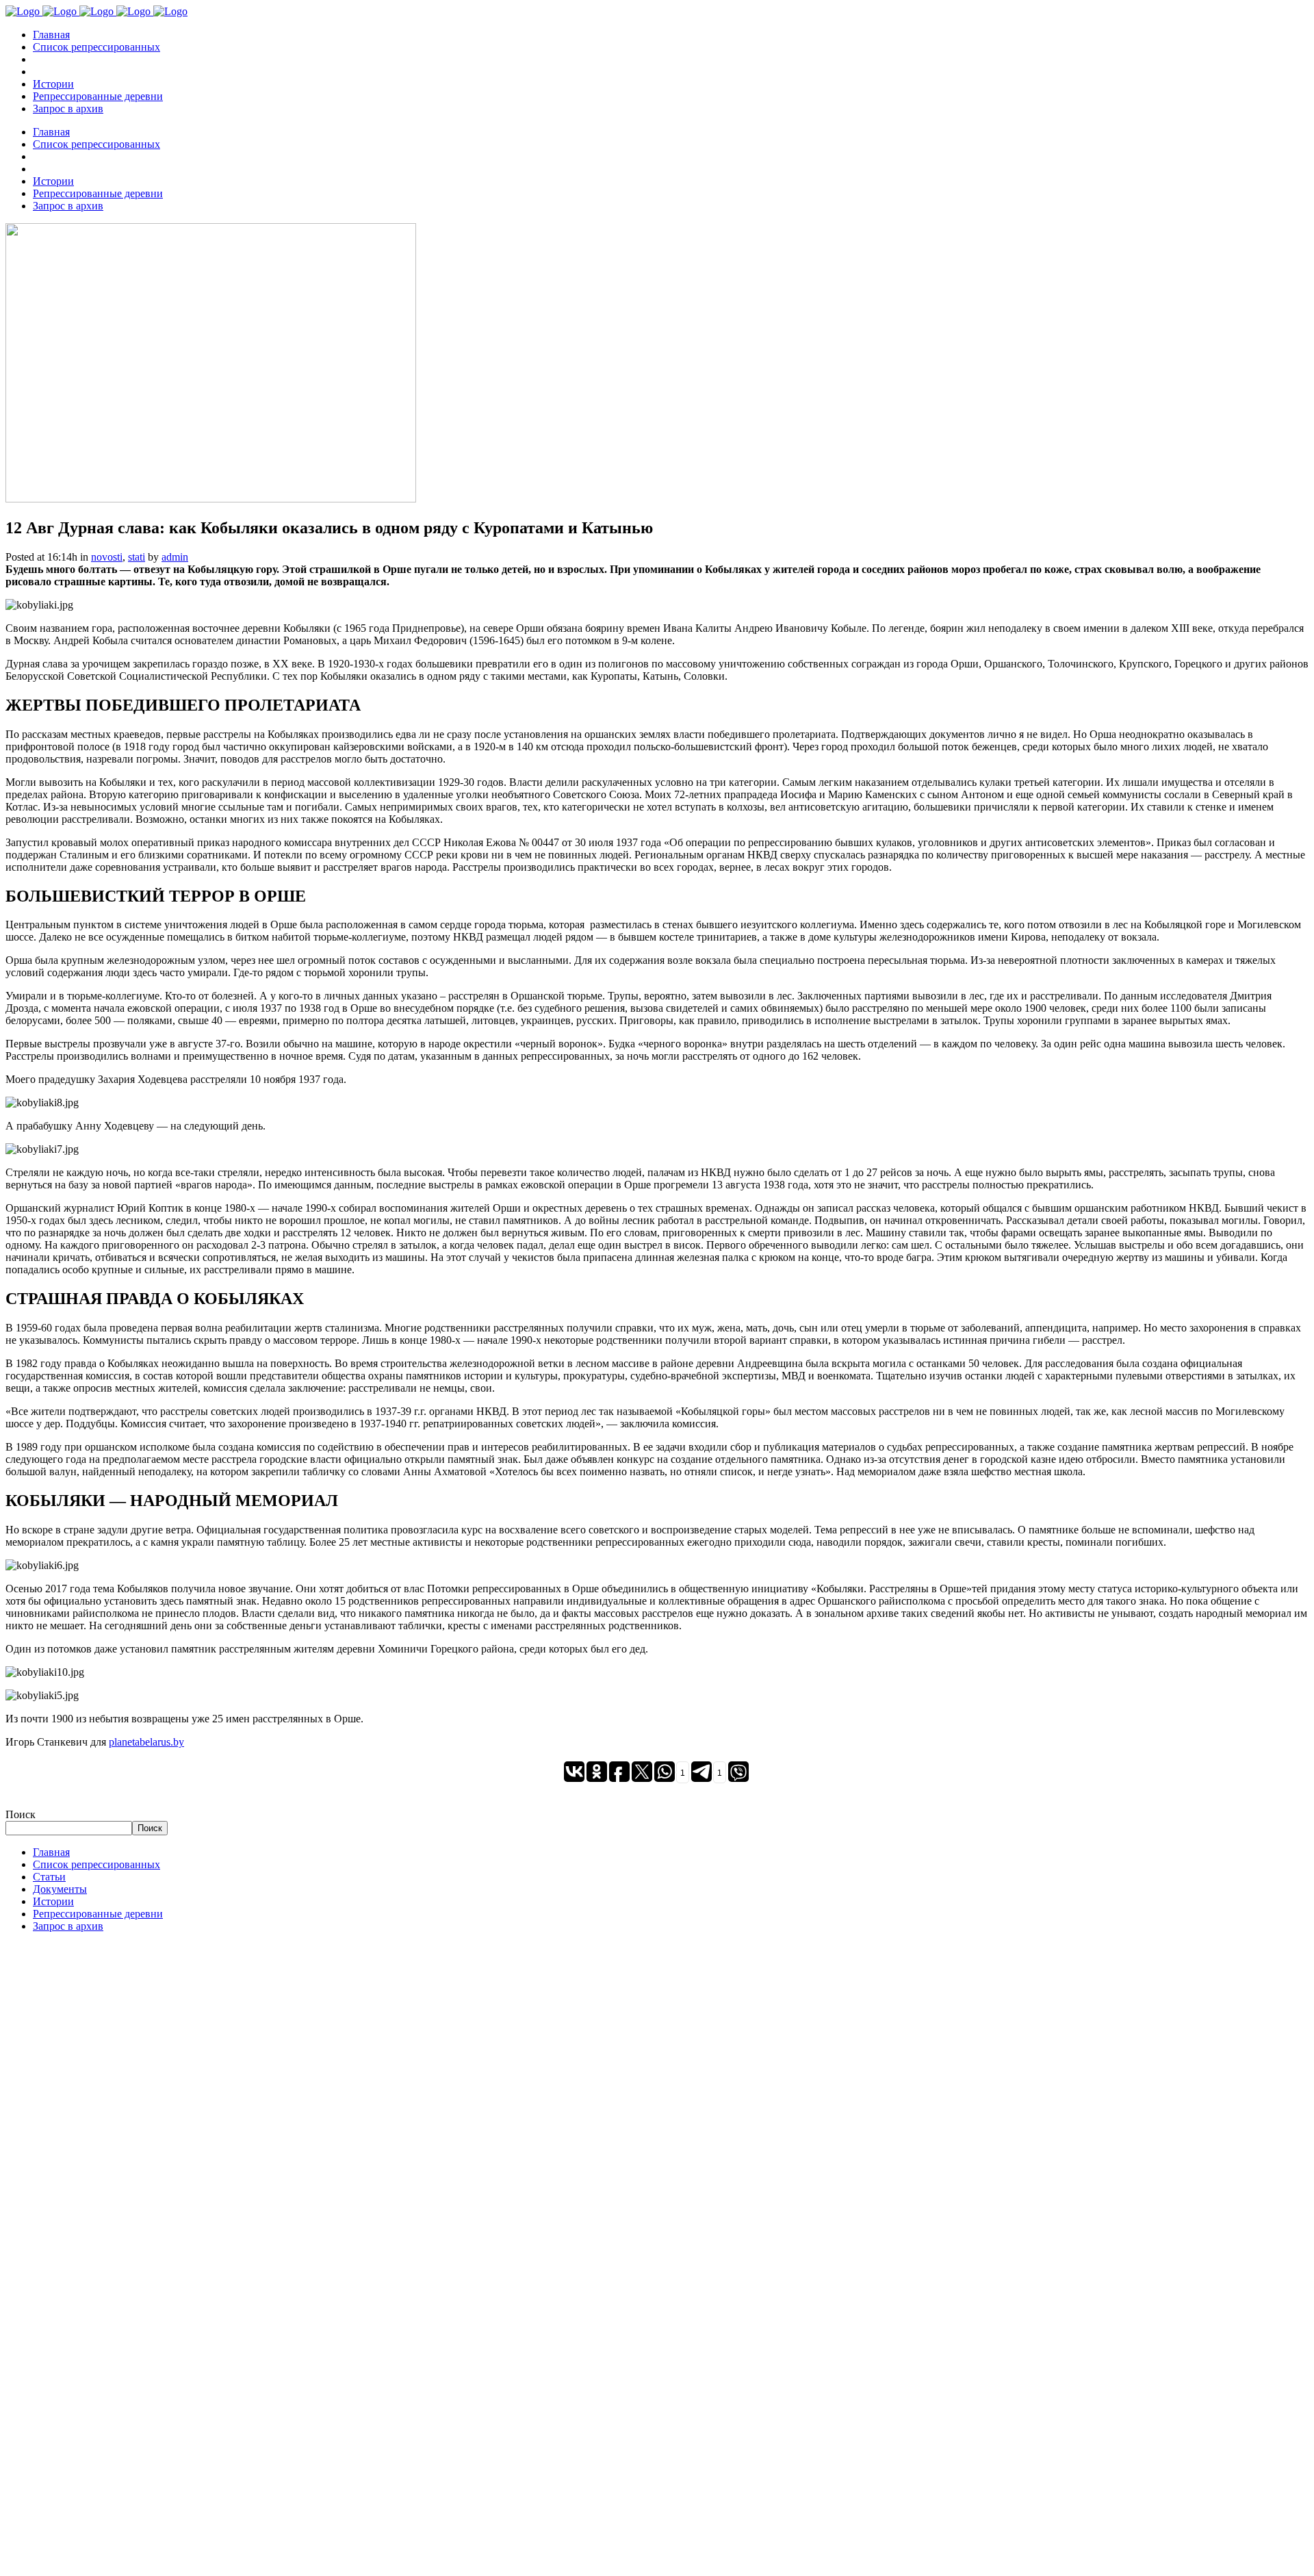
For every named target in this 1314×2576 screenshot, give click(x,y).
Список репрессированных (96, 1864)
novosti (107, 557)
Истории (53, 1901)
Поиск (21, 1814)
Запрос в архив (68, 1926)
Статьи (49, 1877)
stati (137, 557)
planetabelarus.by (146, 1742)
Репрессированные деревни (98, 1914)
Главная (51, 1852)
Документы (60, 1889)
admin (175, 557)
